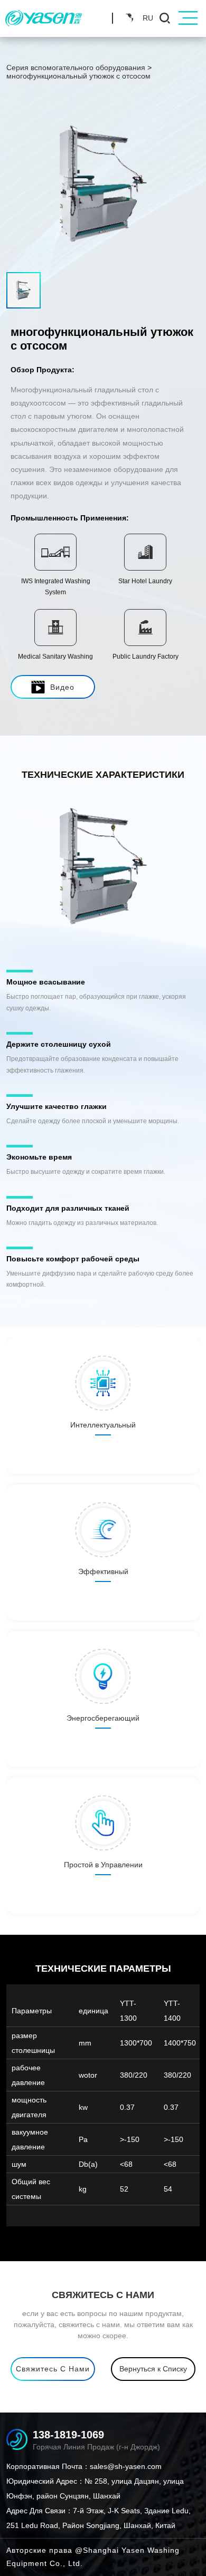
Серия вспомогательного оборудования (76, 67)
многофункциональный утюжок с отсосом (78, 76)
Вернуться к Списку (153, 2369)
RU (148, 18)
